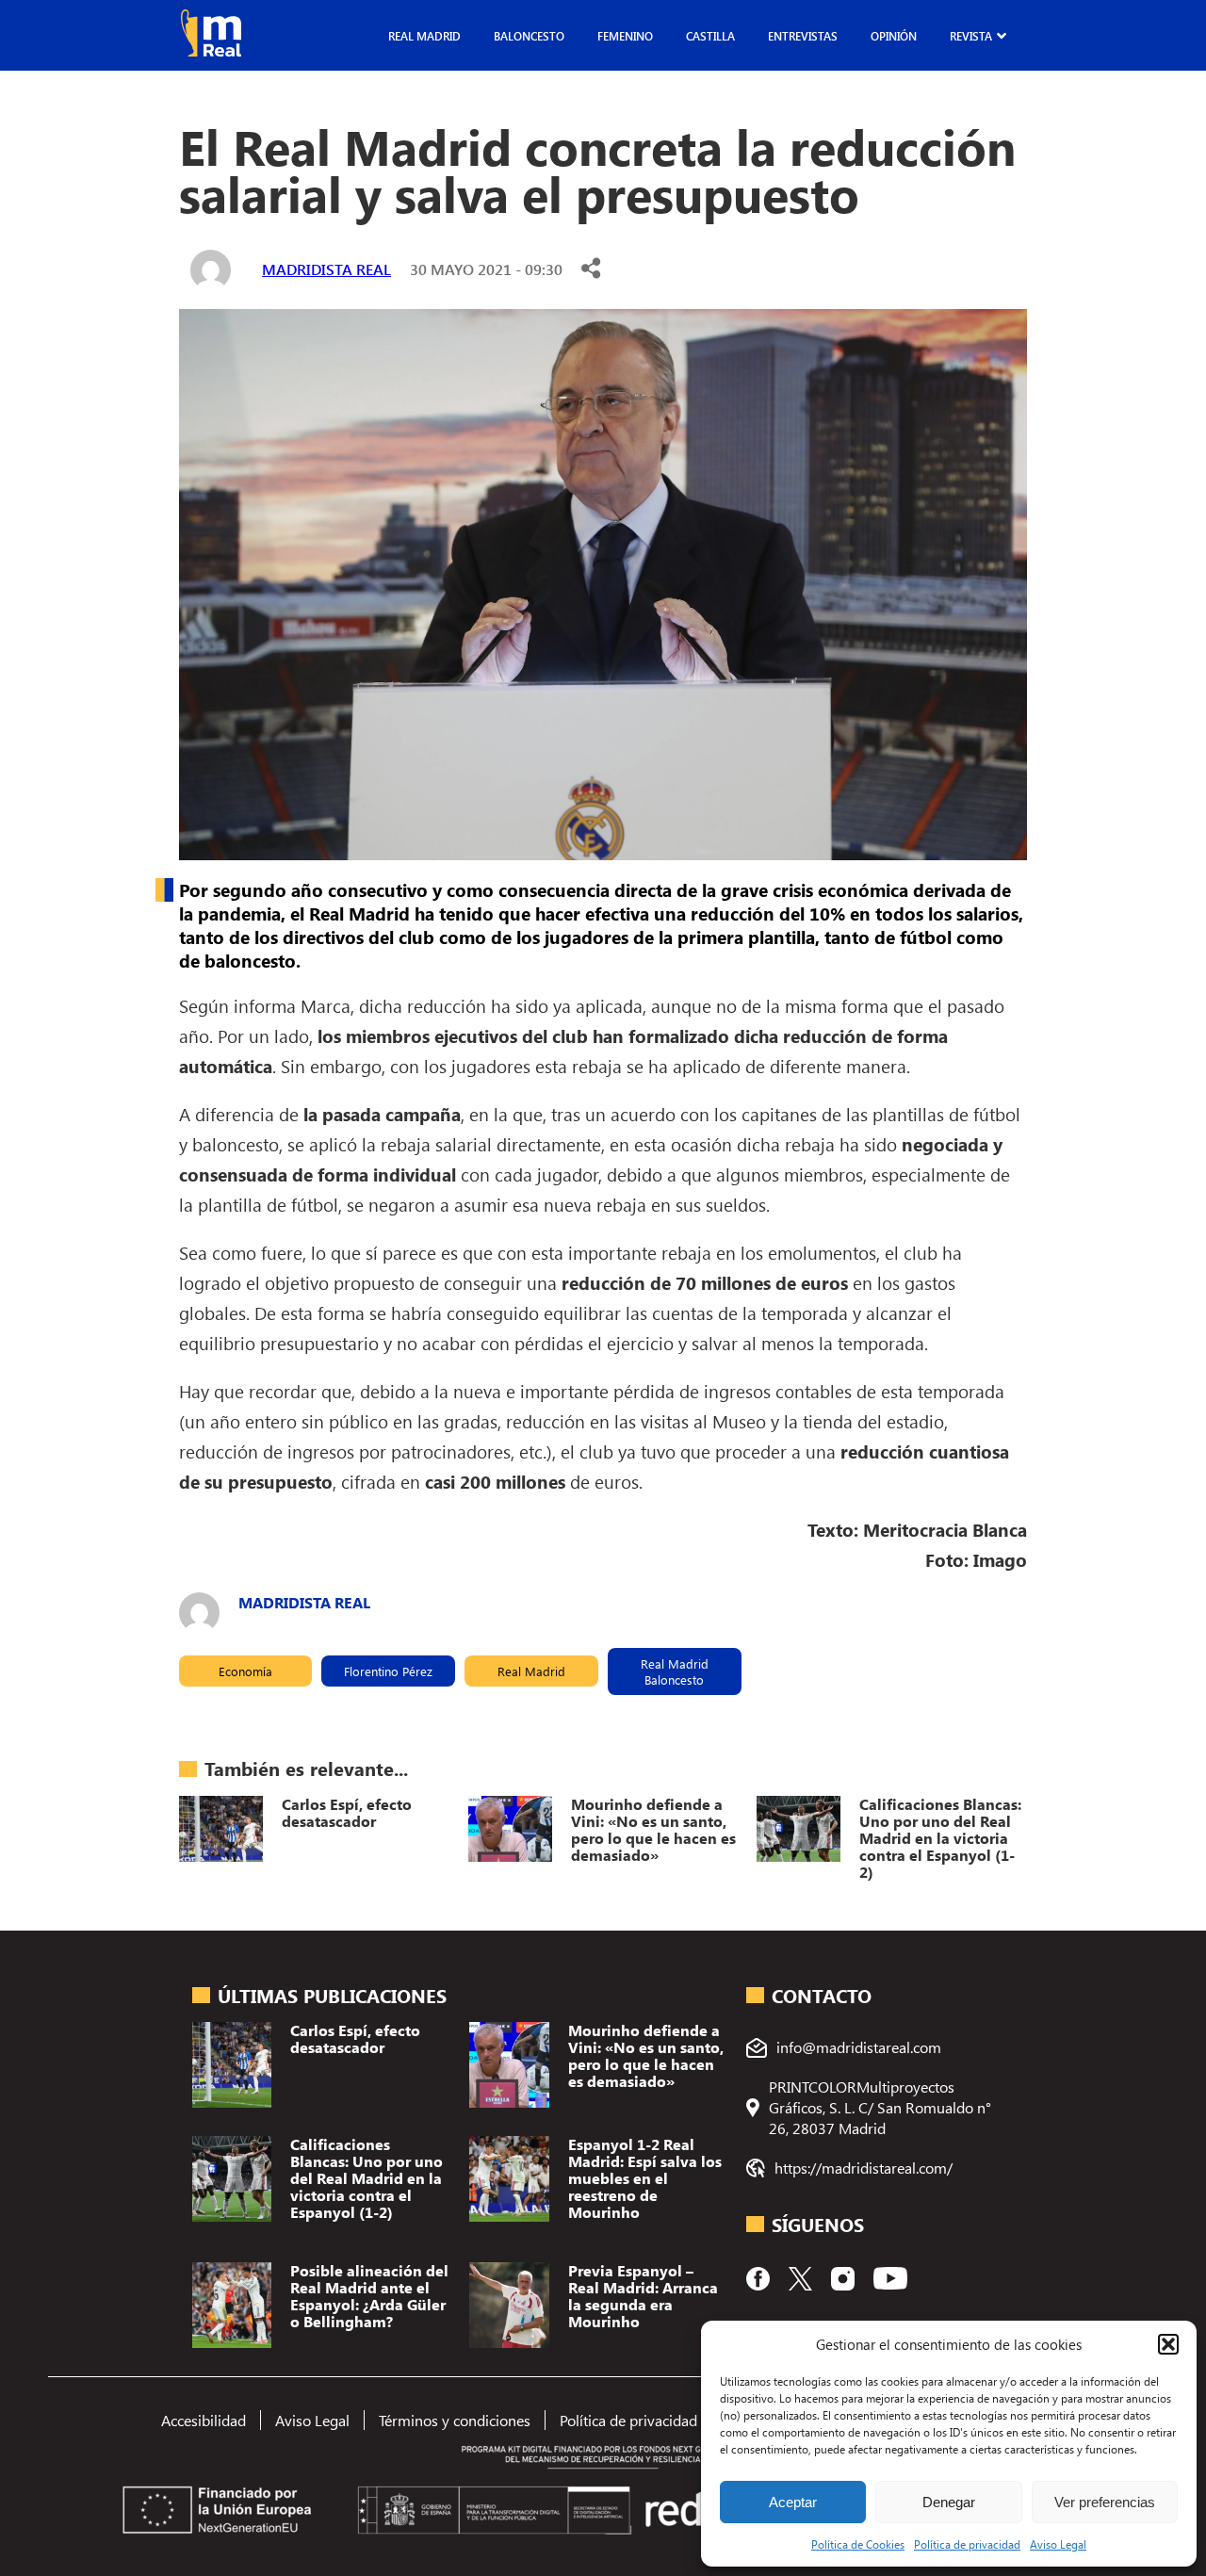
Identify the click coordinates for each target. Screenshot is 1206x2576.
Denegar (949, 2502)
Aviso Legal (1058, 2544)
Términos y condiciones (455, 2420)
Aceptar (793, 2502)
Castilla (710, 36)
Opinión (894, 36)
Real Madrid (424, 36)
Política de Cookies (858, 2544)
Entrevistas (803, 36)
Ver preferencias (1105, 2502)
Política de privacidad (967, 2544)
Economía (245, 1671)
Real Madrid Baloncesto (675, 1671)
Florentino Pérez (388, 1671)
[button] (1168, 2344)
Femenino (625, 36)
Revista (971, 36)
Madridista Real (326, 269)
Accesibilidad (204, 2420)
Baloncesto (529, 36)
